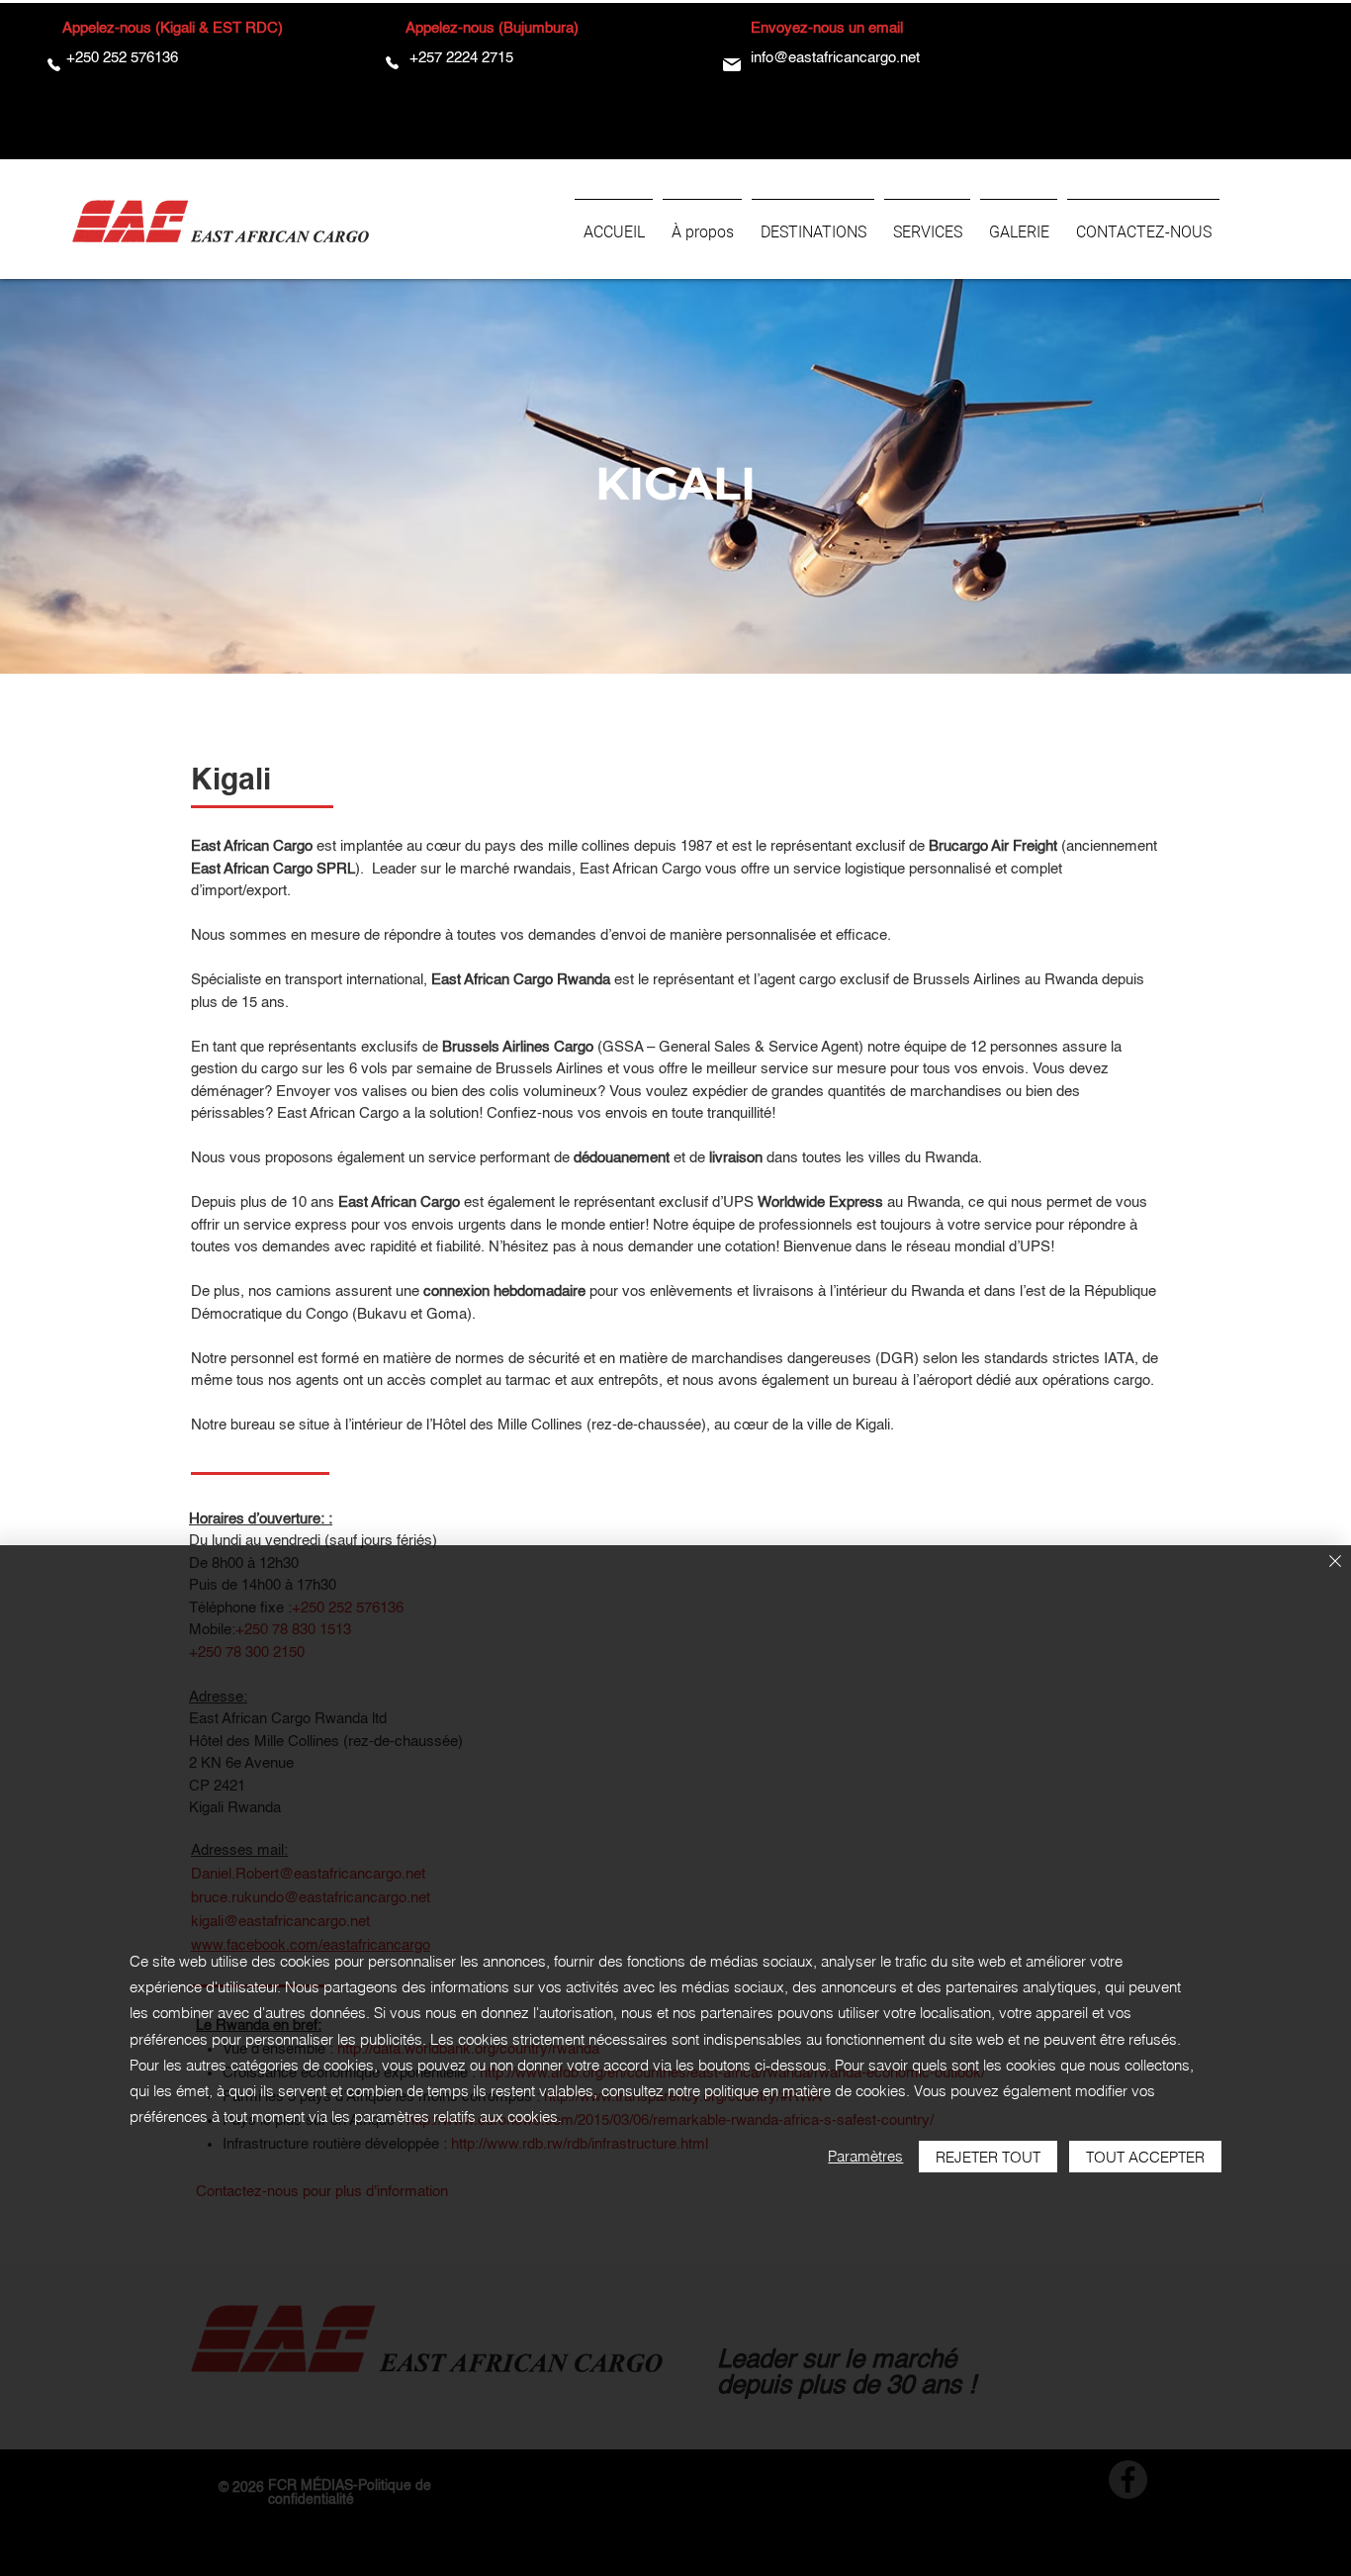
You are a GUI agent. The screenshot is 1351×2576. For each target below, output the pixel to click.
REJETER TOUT (988, 2157)
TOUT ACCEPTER (1145, 2157)
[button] (813, 224)
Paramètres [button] (865, 2156)
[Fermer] (1335, 1563)
